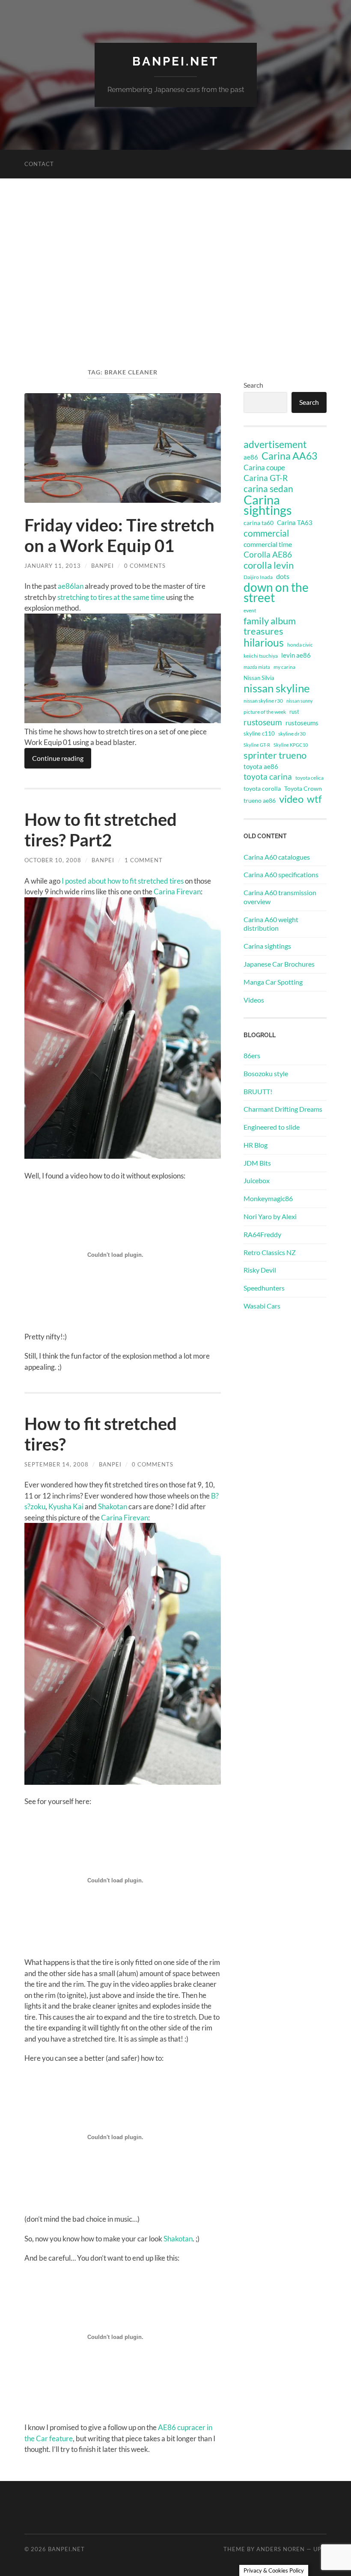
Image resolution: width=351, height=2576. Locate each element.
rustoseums (302, 723)
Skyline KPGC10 (291, 745)
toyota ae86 (261, 766)
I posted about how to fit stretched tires (123, 881)
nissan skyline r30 (263, 701)
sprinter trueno (275, 755)
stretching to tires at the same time (111, 597)
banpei (103, 566)
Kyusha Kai (66, 1506)
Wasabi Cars (262, 1306)
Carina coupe (264, 468)
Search (253, 385)
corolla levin (269, 565)
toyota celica (309, 778)
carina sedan (268, 489)
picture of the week (265, 712)
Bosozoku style (266, 1073)
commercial (266, 533)
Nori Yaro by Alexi (270, 1216)
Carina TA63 (295, 522)
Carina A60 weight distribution (271, 924)
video (291, 799)
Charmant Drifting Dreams (283, 1109)
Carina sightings (268, 505)
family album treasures (270, 626)
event (250, 610)
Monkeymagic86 (268, 1198)
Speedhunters (264, 1288)
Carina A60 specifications (281, 874)
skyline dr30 (292, 734)
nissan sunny (300, 701)
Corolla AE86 (268, 554)
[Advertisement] (175, 281)
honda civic (300, 645)
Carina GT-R (266, 478)
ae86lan (71, 586)
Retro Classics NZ (270, 1252)
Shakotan (113, 1506)
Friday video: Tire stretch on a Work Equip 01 (119, 535)
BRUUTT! (258, 1091)
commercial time (268, 544)
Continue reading (58, 758)
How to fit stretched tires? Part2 (101, 830)
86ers (252, 1055)
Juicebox (257, 1180)
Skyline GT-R (257, 745)
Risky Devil (260, 1270)
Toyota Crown (303, 788)
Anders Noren (281, 2549)
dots (283, 576)
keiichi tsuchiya (261, 656)
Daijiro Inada (258, 577)
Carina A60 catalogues (277, 857)
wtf (314, 799)
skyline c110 (259, 733)
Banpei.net (175, 61)
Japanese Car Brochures (279, 964)
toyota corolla (262, 788)
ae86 (251, 457)
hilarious (264, 642)
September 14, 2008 (57, 1464)
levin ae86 (296, 655)
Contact (39, 164)
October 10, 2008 (53, 860)
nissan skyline (277, 688)
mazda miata (257, 667)
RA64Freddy (262, 1234)
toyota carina (268, 776)
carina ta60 (259, 523)
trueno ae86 (260, 800)
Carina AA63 (289, 456)
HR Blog (256, 1145)
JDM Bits (257, 1163)
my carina (284, 667)
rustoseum (263, 722)
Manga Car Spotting (273, 982)
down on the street (276, 593)
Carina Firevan (177, 892)
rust (294, 712)
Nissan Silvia (259, 678)
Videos (254, 1000)
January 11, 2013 (53, 566)
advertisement (275, 445)
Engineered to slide (272, 1127)
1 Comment (144, 860)
